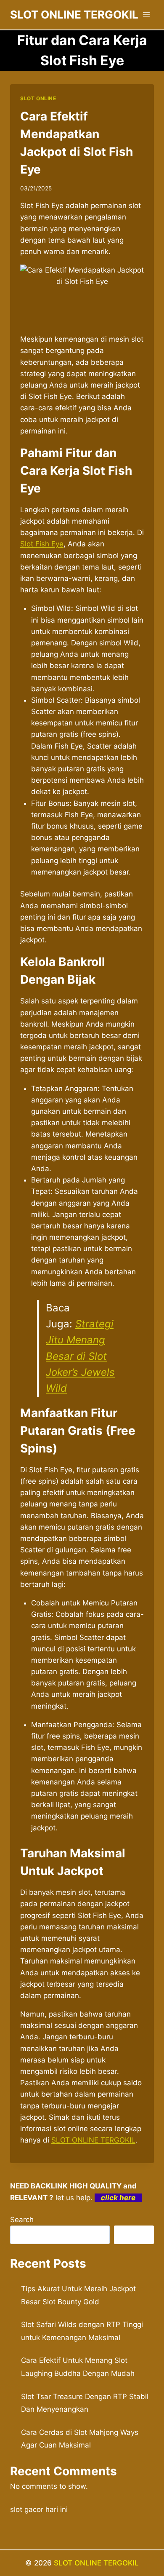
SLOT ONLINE (38, 98)
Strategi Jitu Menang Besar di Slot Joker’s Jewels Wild (80, 1356)
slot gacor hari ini (39, 2509)
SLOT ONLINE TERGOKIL (93, 2140)
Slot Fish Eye (42, 544)
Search (22, 2220)
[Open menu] (146, 15)
